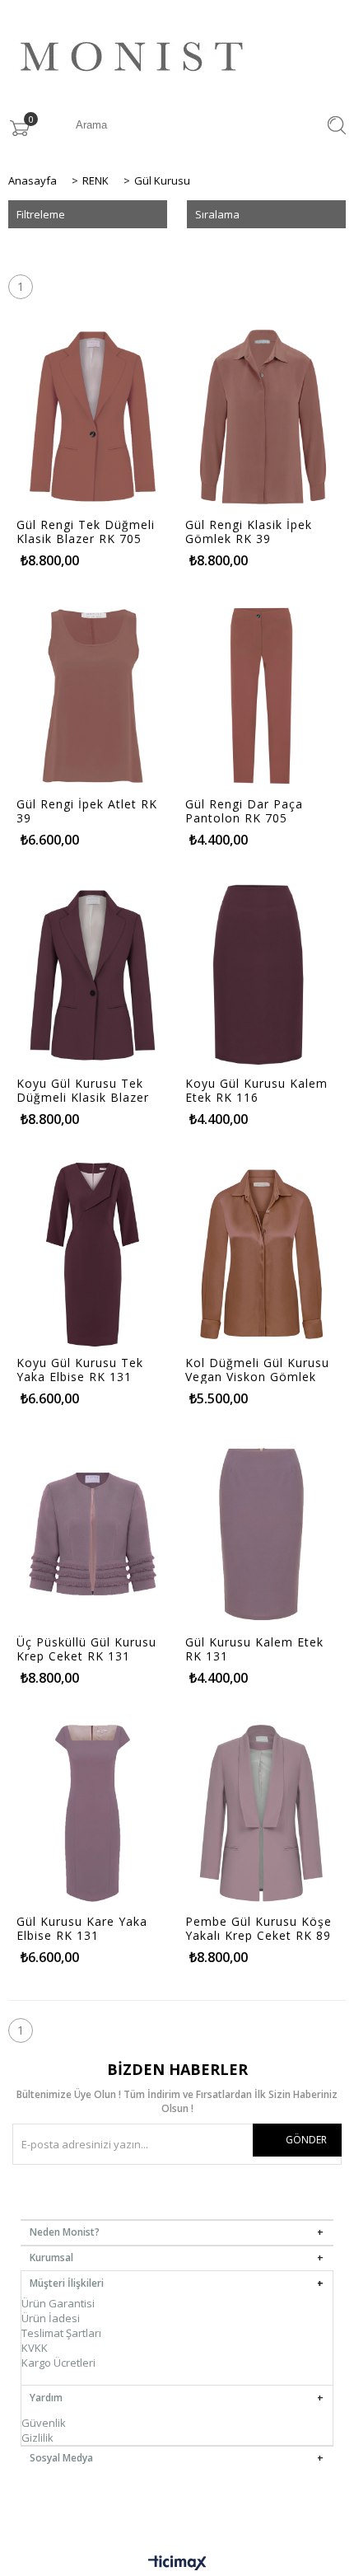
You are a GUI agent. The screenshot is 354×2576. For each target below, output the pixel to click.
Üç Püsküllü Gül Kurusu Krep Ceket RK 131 (86, 1649)
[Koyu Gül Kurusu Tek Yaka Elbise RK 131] (93, 1255)
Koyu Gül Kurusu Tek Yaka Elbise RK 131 (80, 1370)
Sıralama (217, 214)
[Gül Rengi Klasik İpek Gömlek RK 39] (261, 417)
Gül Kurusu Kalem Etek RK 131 (254, 1649)
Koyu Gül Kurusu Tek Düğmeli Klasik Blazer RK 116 (83, 1090)
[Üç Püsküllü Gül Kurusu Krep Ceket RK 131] (93, 1534)
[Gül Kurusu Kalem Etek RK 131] (261, 1534)
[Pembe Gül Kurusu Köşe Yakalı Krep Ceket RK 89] (261, 1813)
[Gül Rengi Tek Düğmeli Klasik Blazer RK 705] (93, 417)
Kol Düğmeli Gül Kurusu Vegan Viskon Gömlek (257, 1370)
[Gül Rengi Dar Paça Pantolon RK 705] (261, 696)
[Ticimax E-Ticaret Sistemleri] (177, 2564)
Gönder (306, 2140)
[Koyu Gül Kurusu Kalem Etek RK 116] (261, 975)
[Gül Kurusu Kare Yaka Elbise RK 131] (93, 1813)
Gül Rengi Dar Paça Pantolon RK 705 (244, 811)
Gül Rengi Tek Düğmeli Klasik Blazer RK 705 (86, 532)
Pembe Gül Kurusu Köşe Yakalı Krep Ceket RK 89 (259, 1928)
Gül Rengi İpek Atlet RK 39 (87, 811)
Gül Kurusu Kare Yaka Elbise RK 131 (82, 1928)
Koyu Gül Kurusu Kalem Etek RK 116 (256, 1090)
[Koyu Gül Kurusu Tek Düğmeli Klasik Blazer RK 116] (93, 975)
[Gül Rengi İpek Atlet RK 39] (93, 696)
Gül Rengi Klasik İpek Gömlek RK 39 (249, 532)
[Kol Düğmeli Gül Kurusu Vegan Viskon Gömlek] (261, 1255)
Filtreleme (41, 214)
